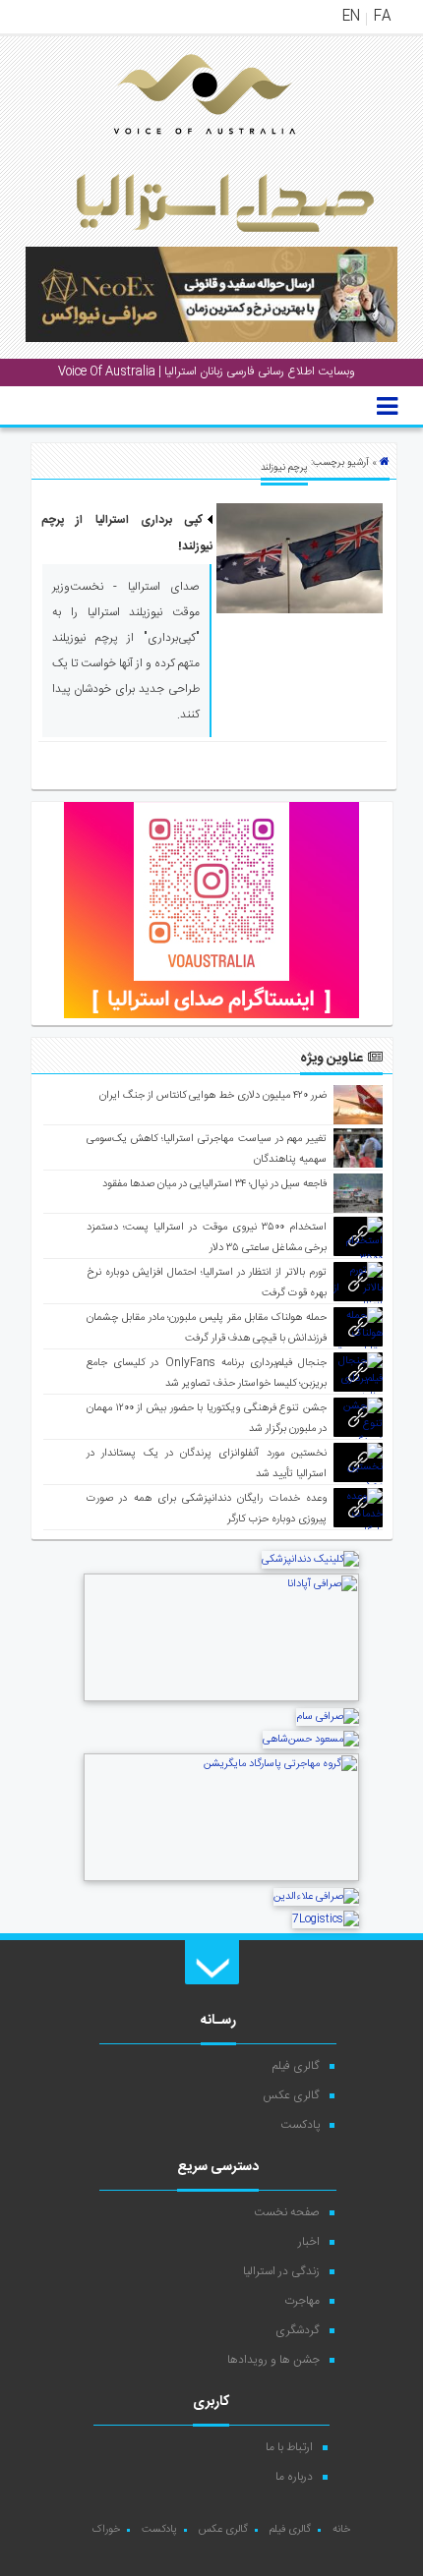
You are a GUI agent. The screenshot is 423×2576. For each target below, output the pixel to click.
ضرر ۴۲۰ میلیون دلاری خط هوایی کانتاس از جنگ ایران (213, 1096)
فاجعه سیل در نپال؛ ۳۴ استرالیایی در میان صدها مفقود (214, 1184)
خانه (341, 2530)
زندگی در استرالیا (281, 2271)
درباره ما (294, 2477)
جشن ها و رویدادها (273, 2360)
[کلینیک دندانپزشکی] (310, 1560)
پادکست (300, 2125)
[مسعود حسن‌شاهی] (311, 1740)
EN (351, 17)
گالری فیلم (296, 2066)
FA (382, 17)
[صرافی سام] (328, 1717)
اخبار (309, 2242)
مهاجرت (302, 2301)
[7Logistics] (326, 1919)
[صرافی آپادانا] (221, 1699)
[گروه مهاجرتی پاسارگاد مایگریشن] (221, 1879)
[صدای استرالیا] (177, 149)
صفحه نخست (287, 2212)
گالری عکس (291, 2095)
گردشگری (298, 2330)
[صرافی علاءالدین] (316, 1897)
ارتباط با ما (289, 2447)
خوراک (106, 2530)
